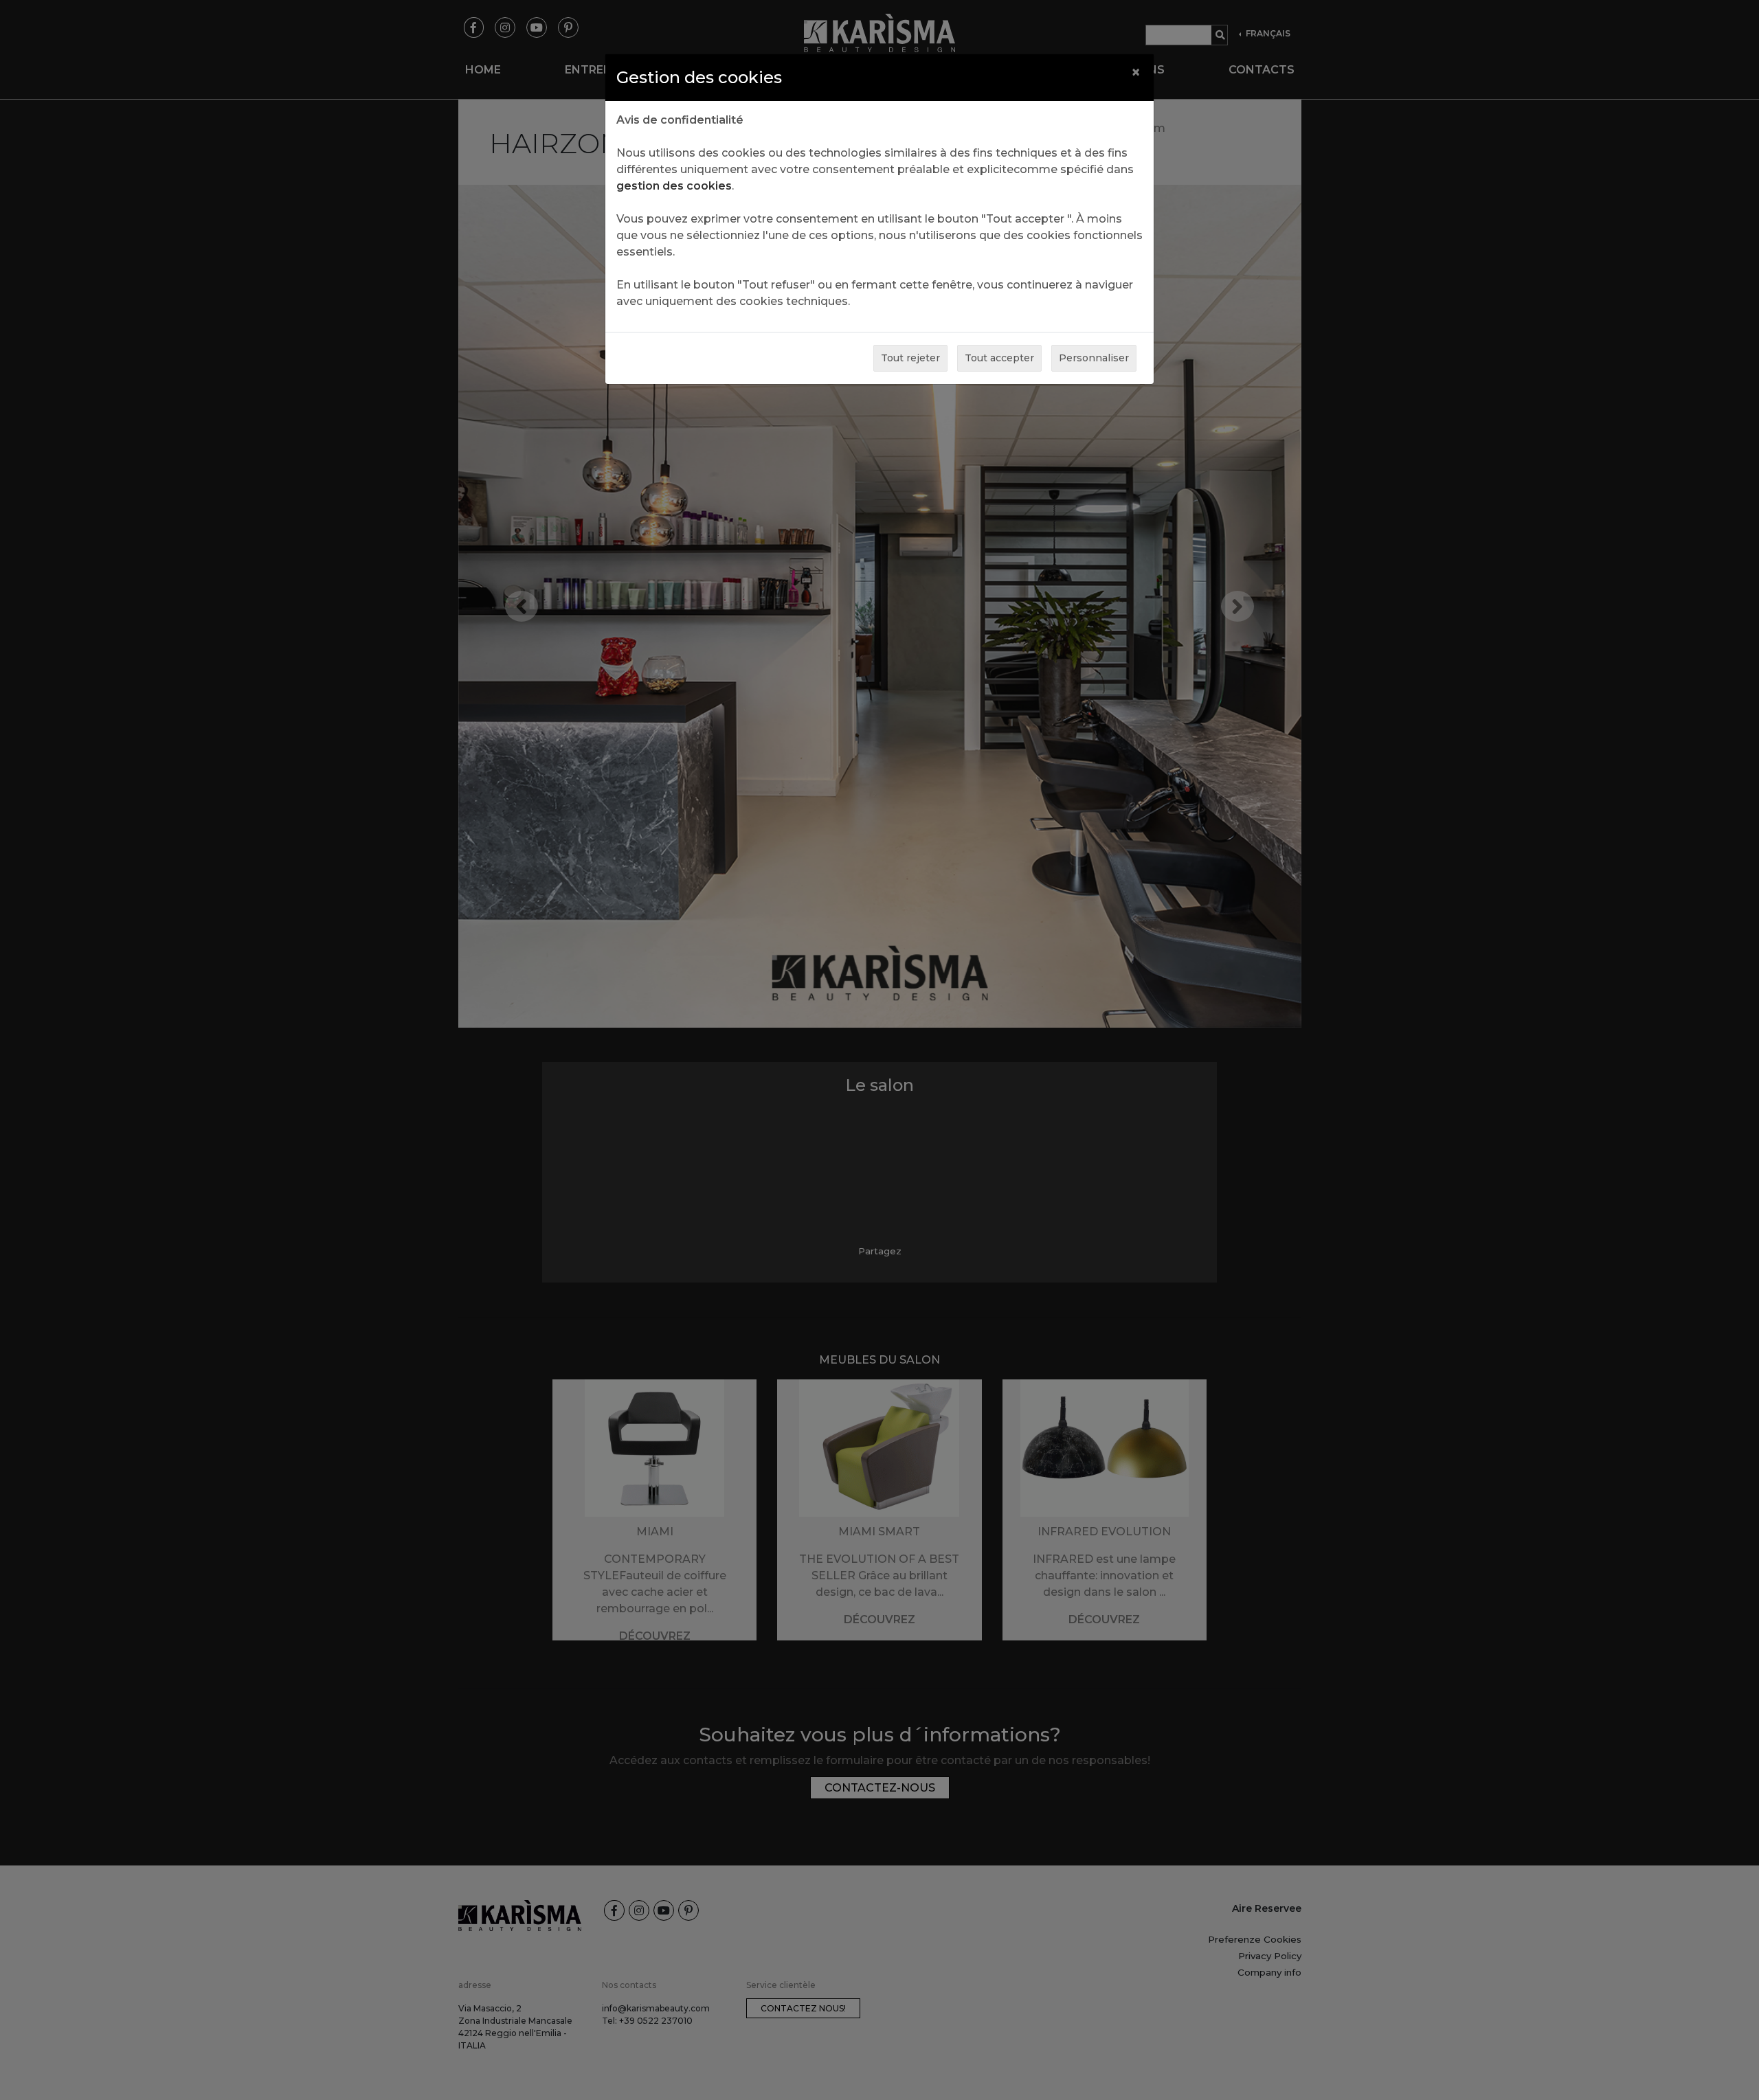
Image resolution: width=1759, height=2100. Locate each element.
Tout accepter (999, 358)
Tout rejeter (910, 358)
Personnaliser (1094, 358)
